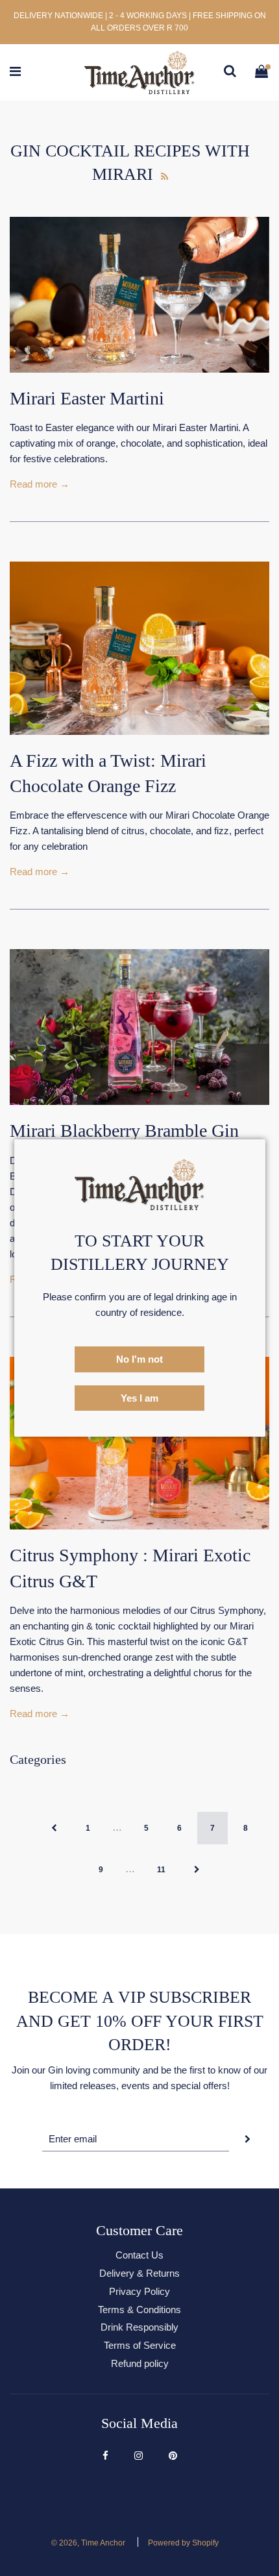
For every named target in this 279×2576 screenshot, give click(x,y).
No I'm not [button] (139, 1359)
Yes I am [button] (139, 1398)
